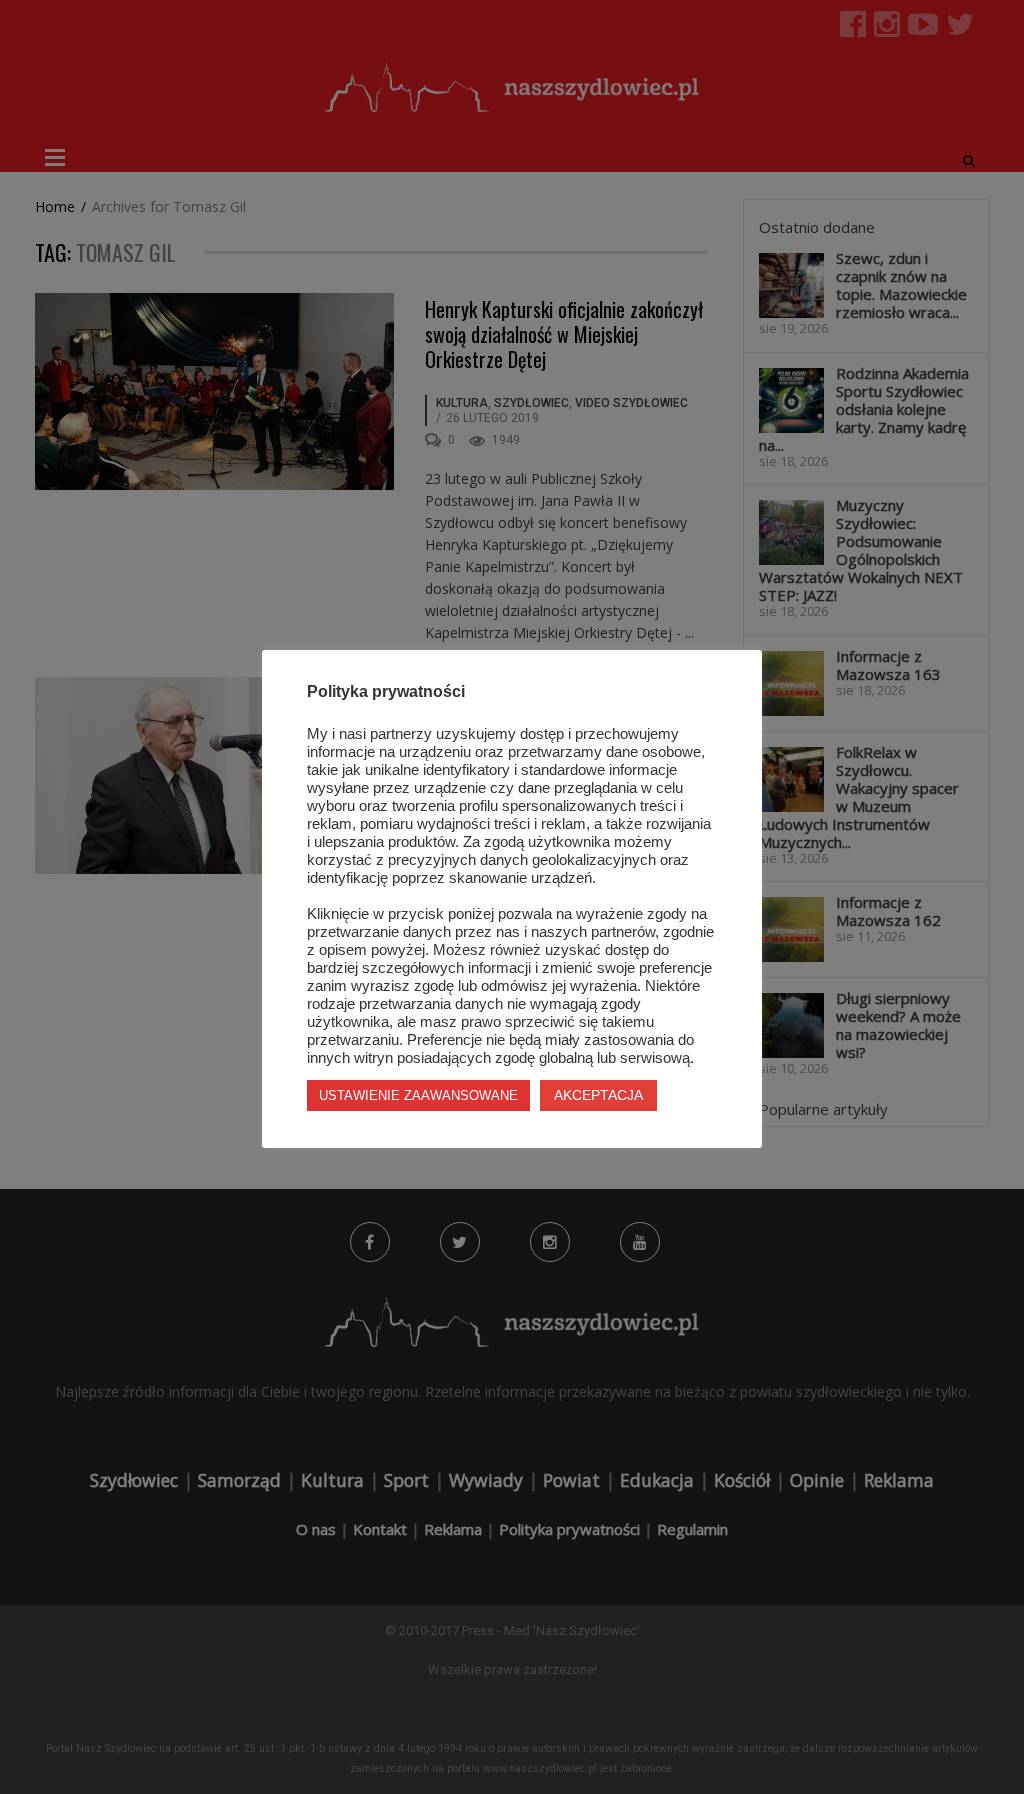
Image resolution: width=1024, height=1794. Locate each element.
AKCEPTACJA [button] (598, 1095)
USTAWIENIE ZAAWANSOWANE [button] (418, 1095)
